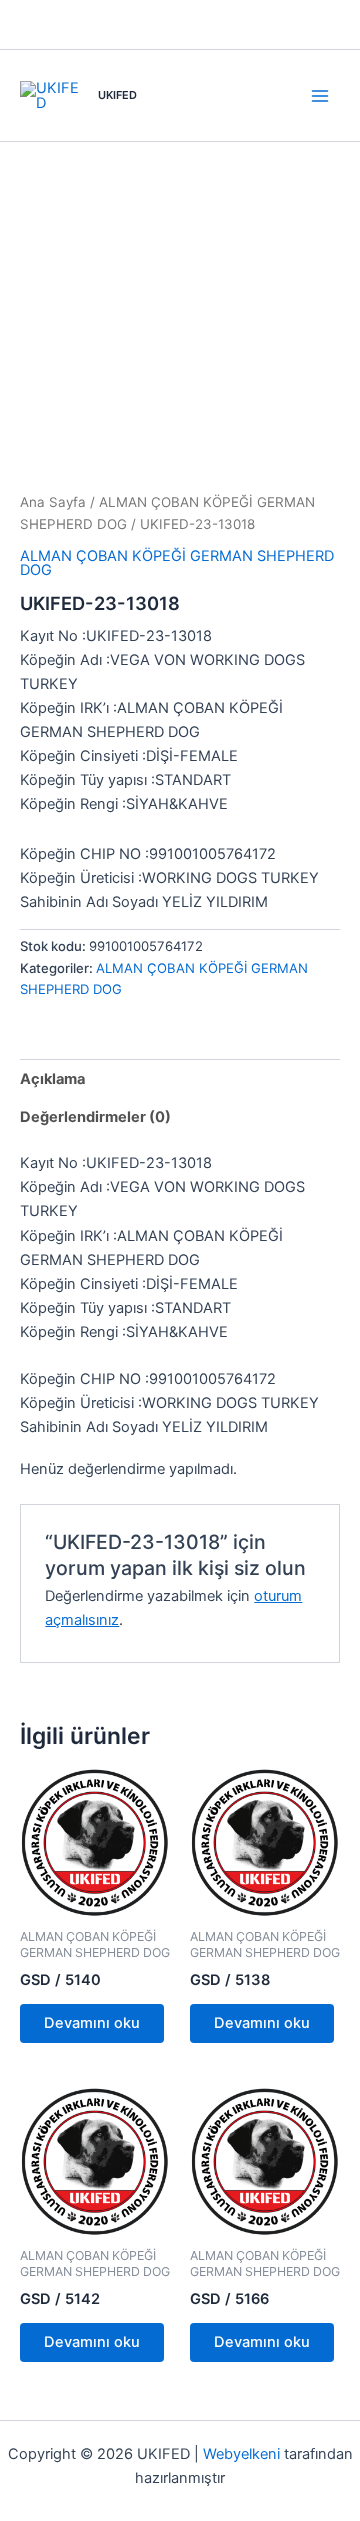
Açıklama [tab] (52, 1079)
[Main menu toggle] (320, 95)
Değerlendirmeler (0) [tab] (95, 1117)
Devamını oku (92, 2023)
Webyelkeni (241, 2454)
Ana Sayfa (53, 502)
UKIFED (117, 95)
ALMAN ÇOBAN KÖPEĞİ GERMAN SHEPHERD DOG (177, 563)
